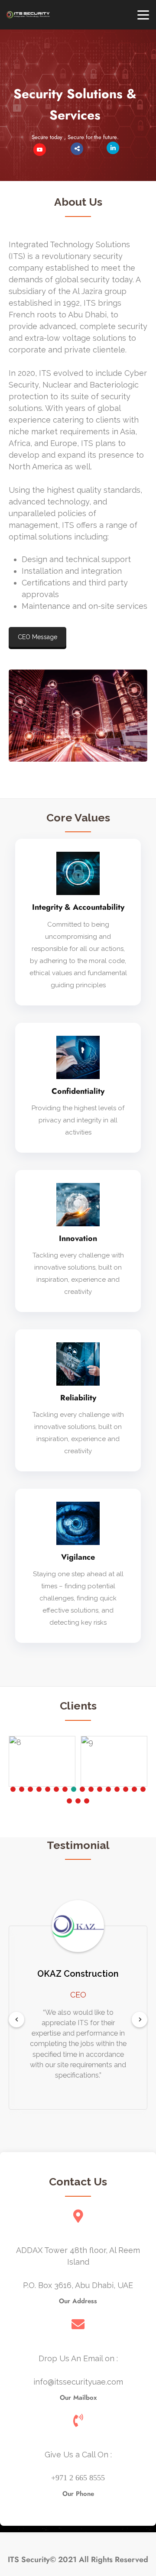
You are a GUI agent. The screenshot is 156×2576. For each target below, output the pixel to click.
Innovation (78, 1238)
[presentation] (16, 2019)
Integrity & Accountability (78, 907)
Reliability (78, 1398)
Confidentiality (78, 1091)
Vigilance (78, 1557)
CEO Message (37, 637)
